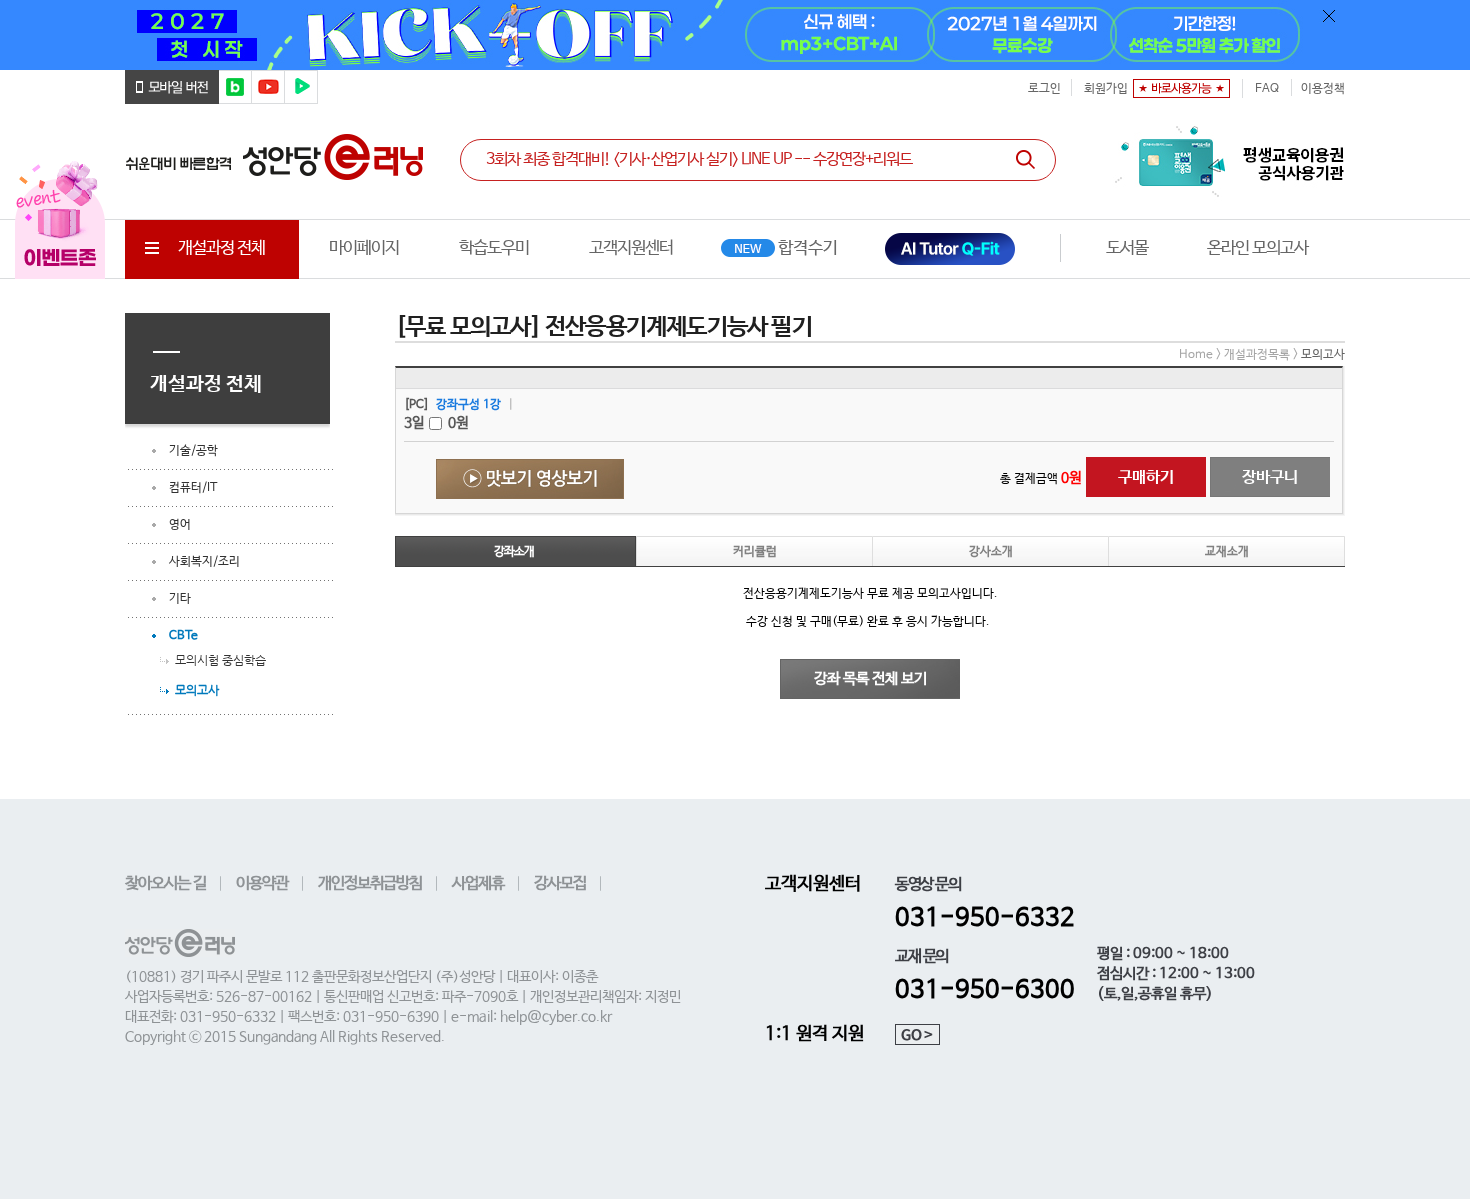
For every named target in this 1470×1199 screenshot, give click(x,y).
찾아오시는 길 (165, 883)
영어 (180, 525)
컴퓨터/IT (193, 488)
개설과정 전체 (221, 248)
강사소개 (991, 552)
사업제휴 (478, 883)
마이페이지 (364, 248)
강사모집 (560, 883)
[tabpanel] (735, 35)
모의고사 (197, 690)
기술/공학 (193, 451)
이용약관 (262, 883)
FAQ (1267, 89)
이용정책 (1323, 89)
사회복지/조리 (204, 562)
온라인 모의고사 (1257, 248)
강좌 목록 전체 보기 (870, 678)
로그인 (1044, 89)
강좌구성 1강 (468, 405)
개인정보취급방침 (370, 883)
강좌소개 (514, 552)
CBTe (183, 636)
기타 (180, 599)
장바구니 (1270, 477)
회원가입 (1106, 89)
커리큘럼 (755, 552)
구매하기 (1146, 477)
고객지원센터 (631, 248)
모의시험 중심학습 (220, 660)
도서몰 (1127, 248)
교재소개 (1227, 552)
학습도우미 (494, 248)
